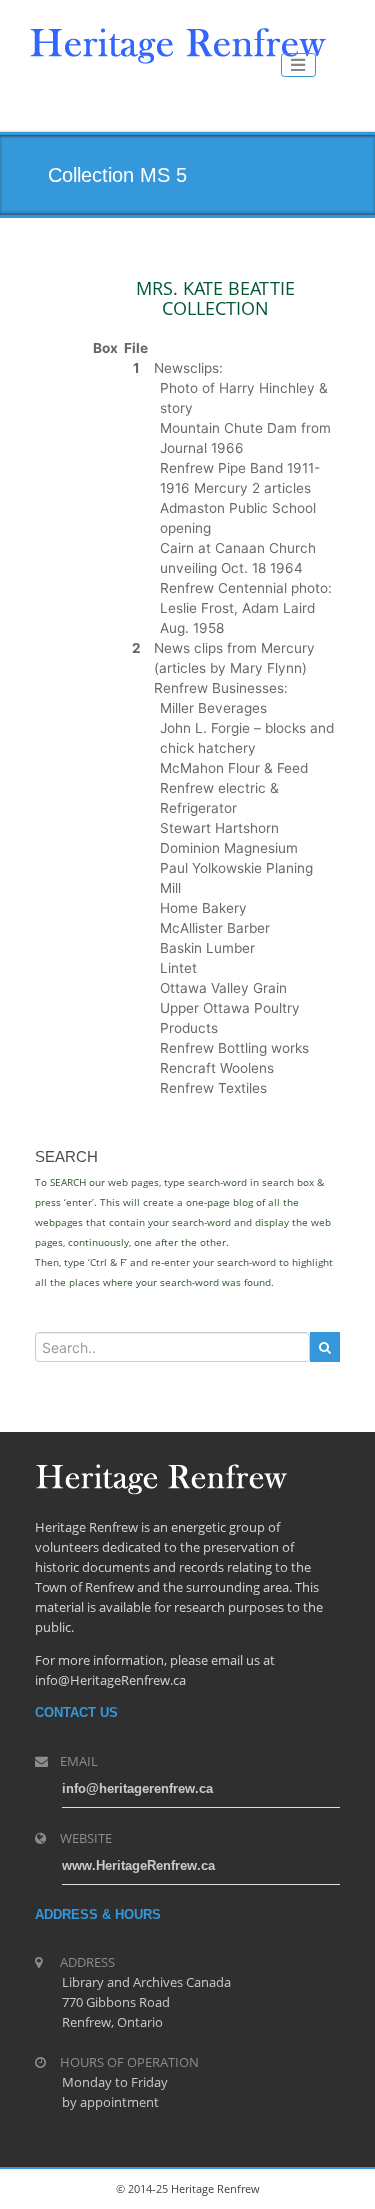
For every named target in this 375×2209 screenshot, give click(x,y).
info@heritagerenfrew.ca (137, 1788)
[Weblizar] (178, 42)
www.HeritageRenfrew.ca (138, 1865)
